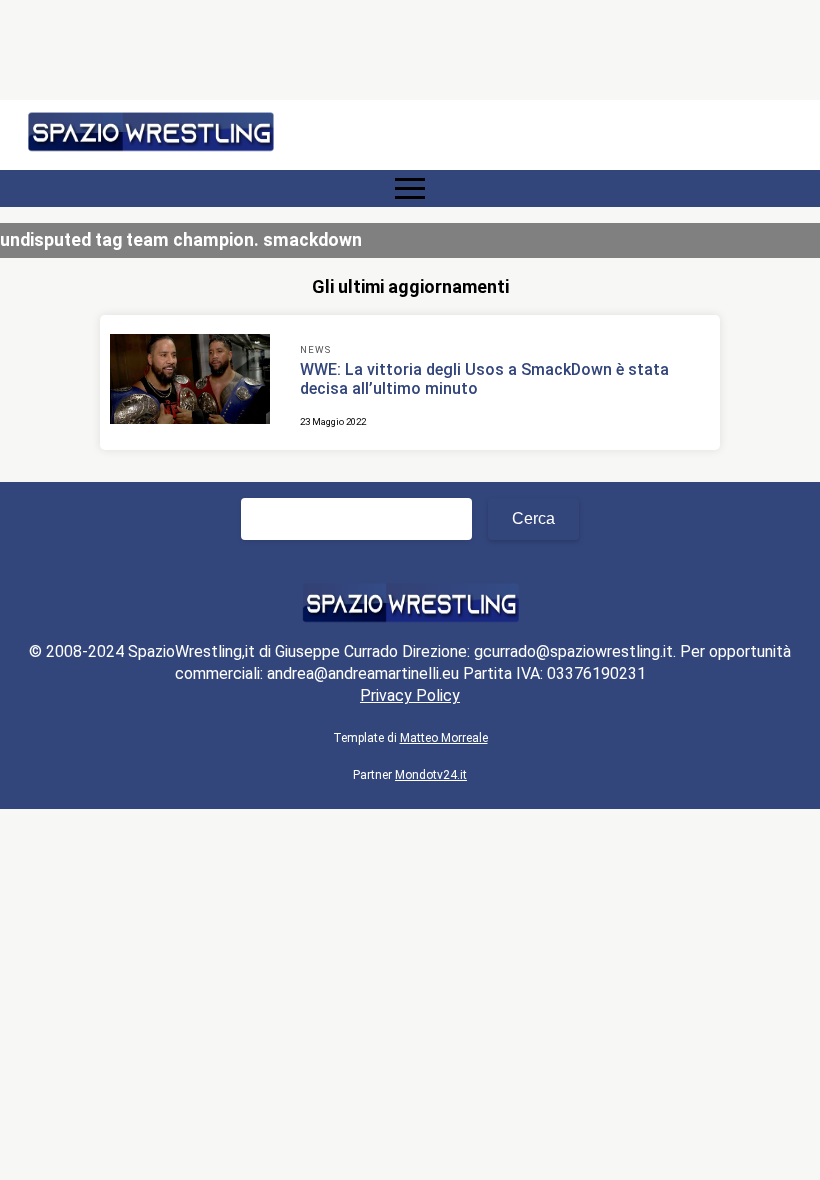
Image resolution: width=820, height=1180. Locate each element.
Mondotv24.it (431, 775)
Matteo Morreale (444, 738)
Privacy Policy (410, 695)
